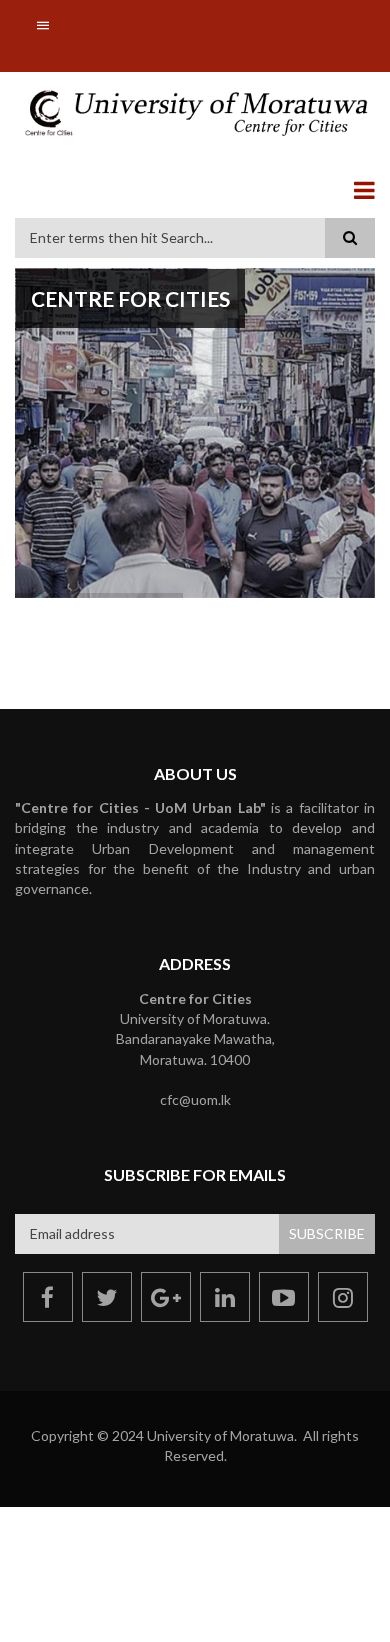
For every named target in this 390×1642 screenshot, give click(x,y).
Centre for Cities (130, 298)
